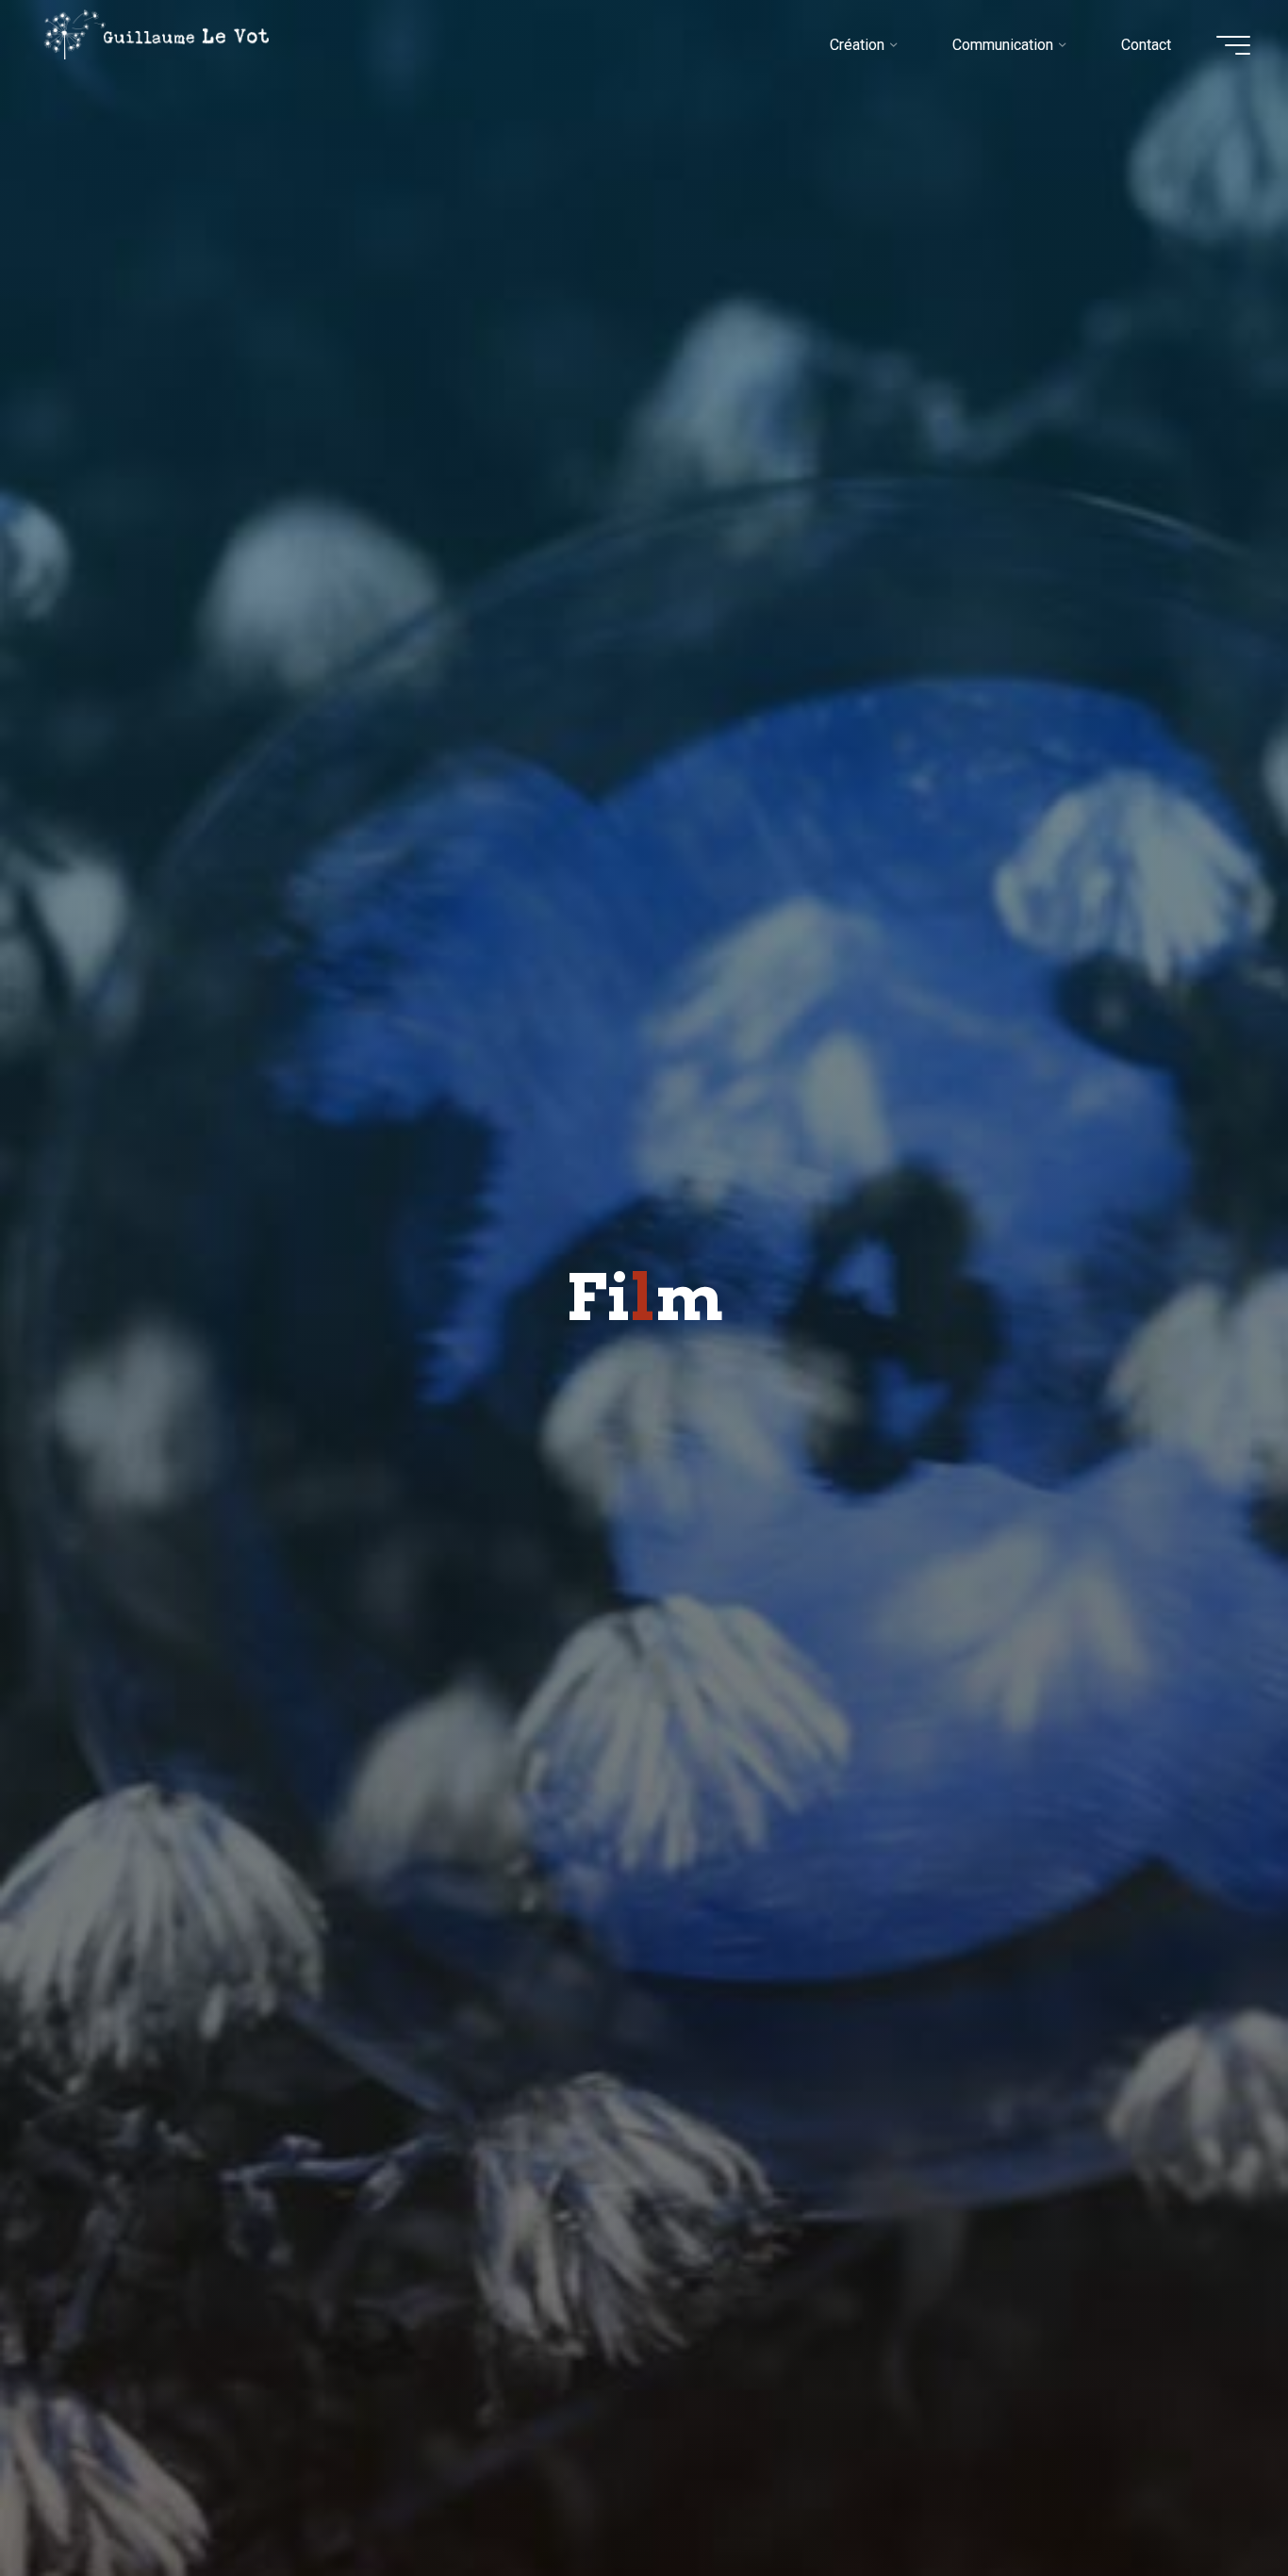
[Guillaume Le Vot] (157, 34)
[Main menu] (1233, 45)
